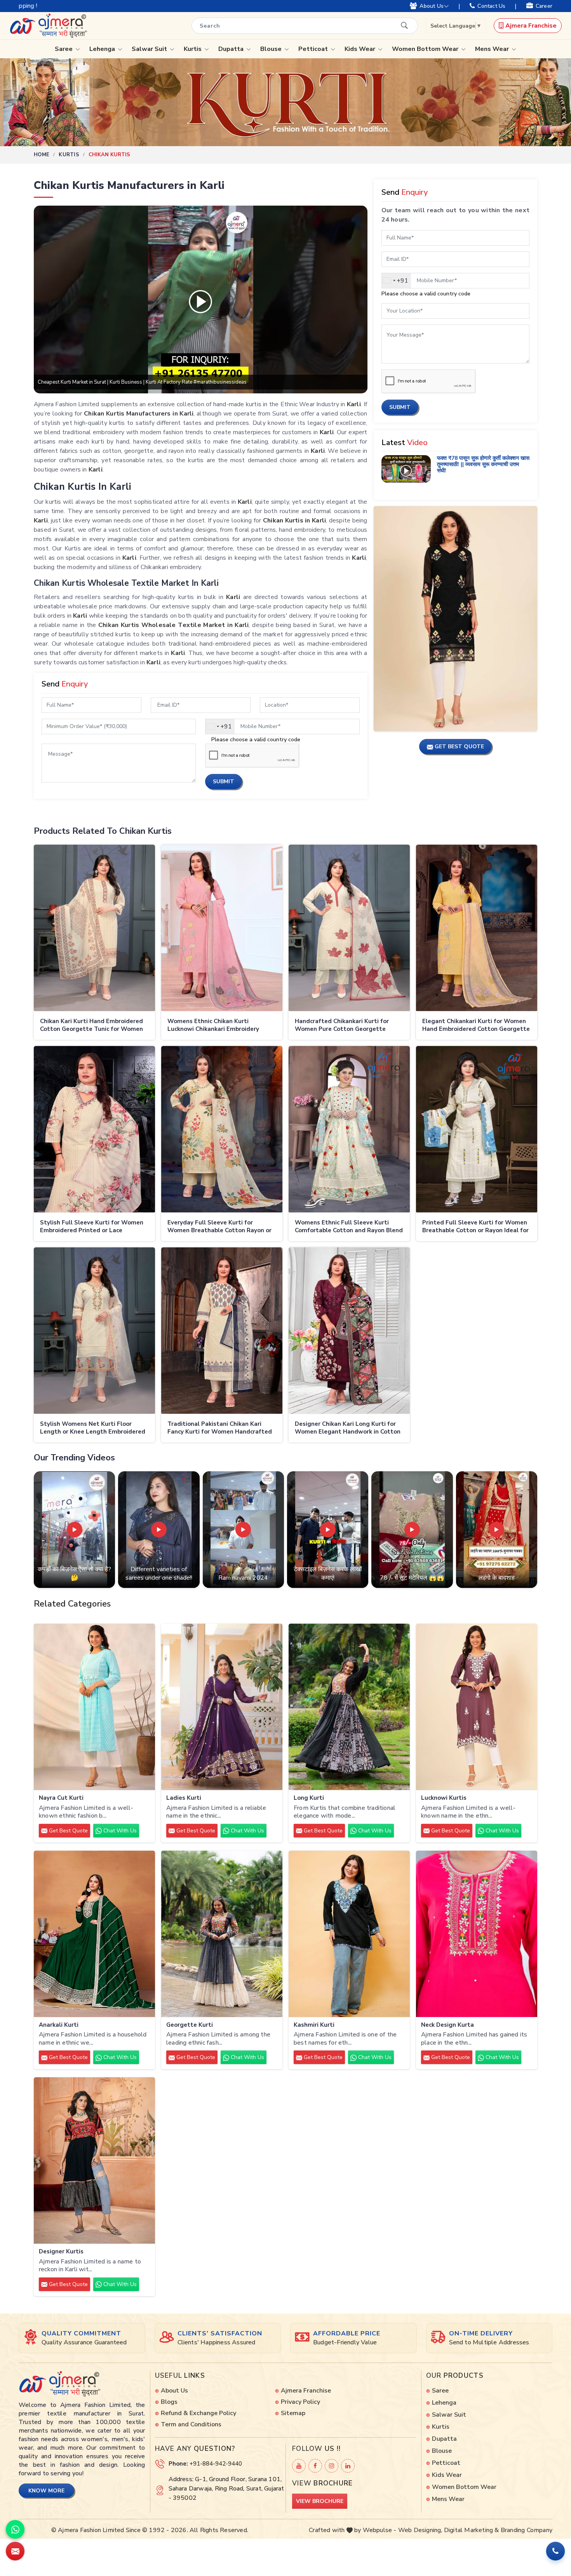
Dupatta (232, 49)
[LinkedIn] (348, 2466)
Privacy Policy (300, 2402)
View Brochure (320, 2501)
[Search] (404, 25)
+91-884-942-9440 (216, 2464)
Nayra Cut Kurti (61, 1798)
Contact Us (491, 6)
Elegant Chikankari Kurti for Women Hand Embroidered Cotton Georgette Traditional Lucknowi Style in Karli (476, 1026)
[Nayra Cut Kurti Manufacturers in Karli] (94, 1707)
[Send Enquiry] (15, 2551)
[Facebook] (315, 2466)
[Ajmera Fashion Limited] (48, 26)
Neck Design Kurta (447, 2025)
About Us (432, 6)
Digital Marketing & (472, 2530)
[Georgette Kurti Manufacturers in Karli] (222, 1934)
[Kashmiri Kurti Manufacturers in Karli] (349, 1934)
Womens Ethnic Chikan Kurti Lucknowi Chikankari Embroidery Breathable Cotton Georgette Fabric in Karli (220, 1026)
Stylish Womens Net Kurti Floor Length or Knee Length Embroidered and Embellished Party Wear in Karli (93, 1428)
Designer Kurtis (61, 2252)
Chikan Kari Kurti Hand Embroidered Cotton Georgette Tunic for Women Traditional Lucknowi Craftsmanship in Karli (92, 1026)
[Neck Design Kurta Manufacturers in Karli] (477, 1934)
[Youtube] (299, 2466)
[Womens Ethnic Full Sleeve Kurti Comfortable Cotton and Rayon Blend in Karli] (349, 1129)
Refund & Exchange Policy (198, 2413)
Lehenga (103, 49)
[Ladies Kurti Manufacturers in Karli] (222, 1707)
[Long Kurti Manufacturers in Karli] (349, 1707)
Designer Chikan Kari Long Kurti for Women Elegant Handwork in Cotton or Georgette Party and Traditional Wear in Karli (348, 1428)
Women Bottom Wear (426, 49)
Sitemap (293, 2413)
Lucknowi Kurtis (444, 1798)
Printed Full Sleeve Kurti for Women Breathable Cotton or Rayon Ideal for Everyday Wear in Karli (475, 1227)
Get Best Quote (68, 1831)
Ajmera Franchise (530, 26)
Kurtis (193, 49)
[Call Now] (555, 2551)
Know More (46, 2491)
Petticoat (314, 49)
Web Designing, (420, 2530)
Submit (224, 782)
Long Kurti (309, 1798)
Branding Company (527, 2530)
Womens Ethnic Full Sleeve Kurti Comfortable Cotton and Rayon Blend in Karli (349, 1227)
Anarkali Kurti (59, 2025)
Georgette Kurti (190, 2025)
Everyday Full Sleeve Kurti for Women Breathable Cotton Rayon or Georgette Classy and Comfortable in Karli (221, 1227)
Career (544, 6)
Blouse (272, 49)
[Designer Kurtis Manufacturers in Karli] (94, 2161)
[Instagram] (332, 2466)
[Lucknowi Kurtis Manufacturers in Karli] (477, 1707)
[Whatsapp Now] (15, 2529)
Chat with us (119, 1831)
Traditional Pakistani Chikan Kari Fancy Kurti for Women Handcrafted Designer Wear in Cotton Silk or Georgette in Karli (220, 1428)
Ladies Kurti (184, 1798)
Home (42, 155)
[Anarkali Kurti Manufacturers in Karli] (94, 1934)
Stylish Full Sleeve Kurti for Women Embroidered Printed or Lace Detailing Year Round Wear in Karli (92, 1227)
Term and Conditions (191, 2424)
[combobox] (220, 727)
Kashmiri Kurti (314, 2025)
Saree (64, 49)
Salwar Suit (150, 49)
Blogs (169, 2402)
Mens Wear (493, 49)
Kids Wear (361, 49)
